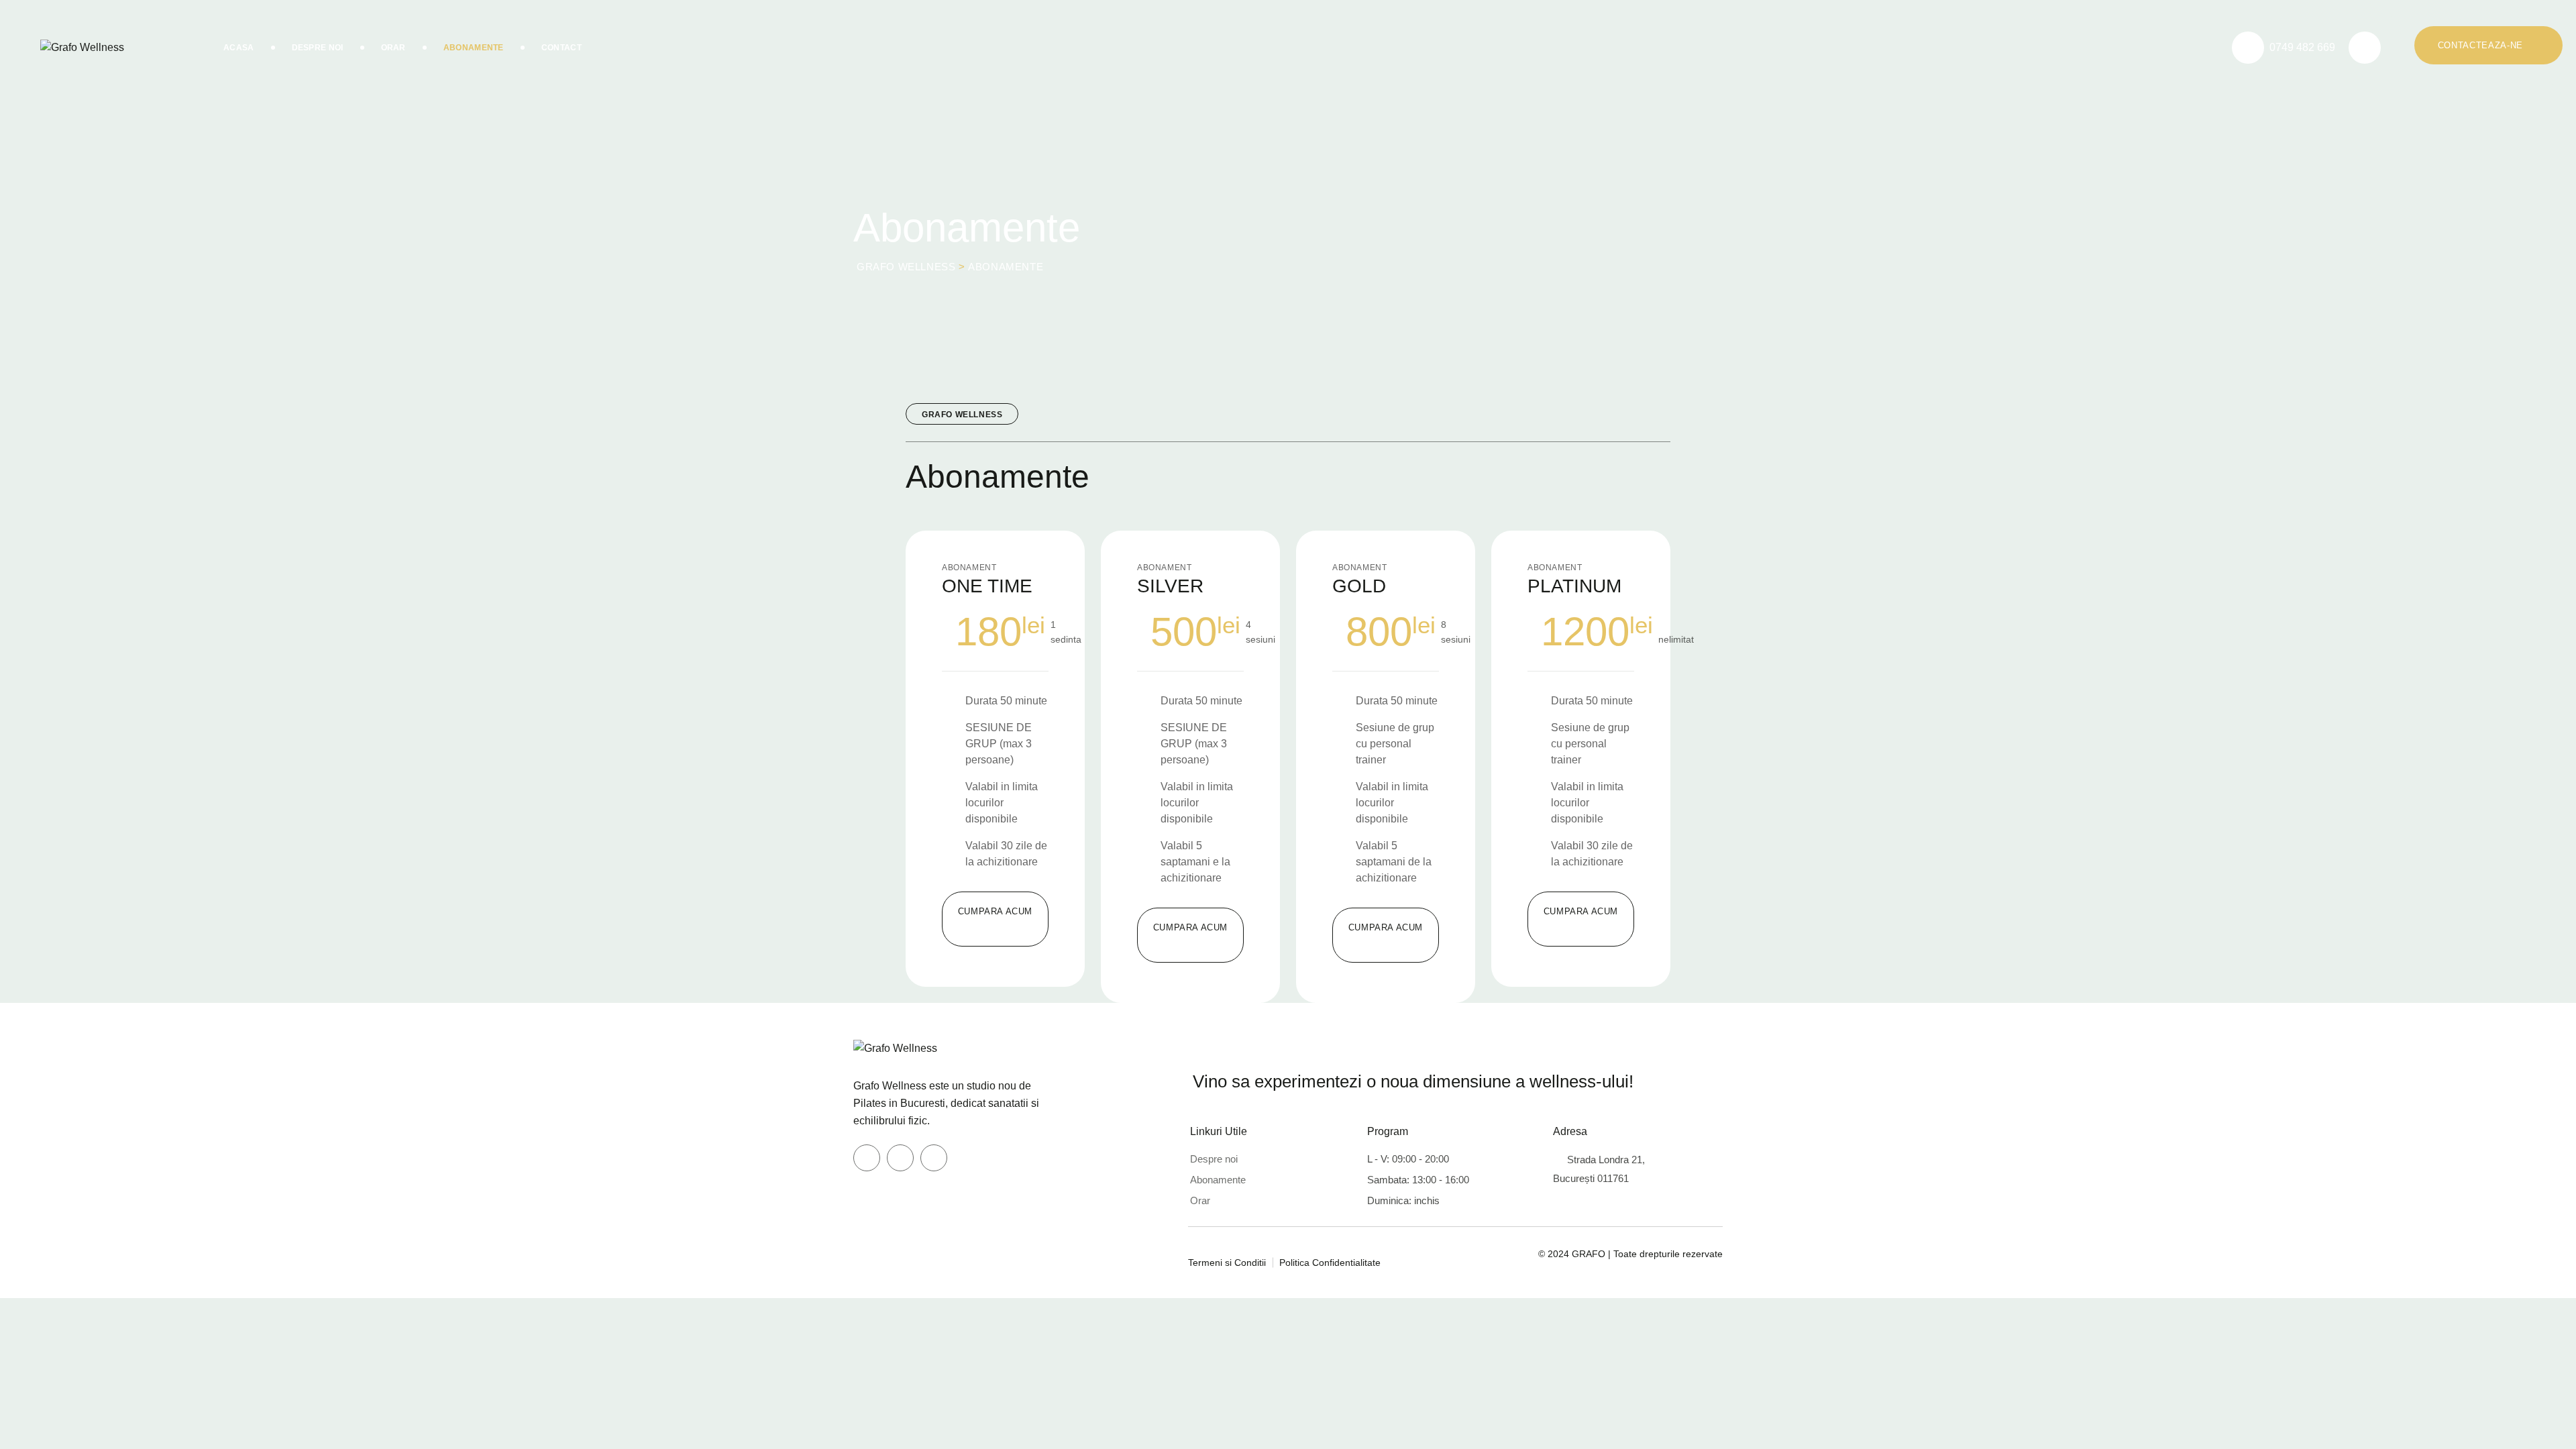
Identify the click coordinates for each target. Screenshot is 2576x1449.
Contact (561, 48)
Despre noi (1214, 1159)
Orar (393, 48)
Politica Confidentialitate (1330, 1263)
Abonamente (474, 48)
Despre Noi (318, 48)
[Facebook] (867, 1158)
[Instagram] (900, 1158)
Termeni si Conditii (1227, 1263)
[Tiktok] (934, 1158)
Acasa (239, 48)
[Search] (2365, 48)
